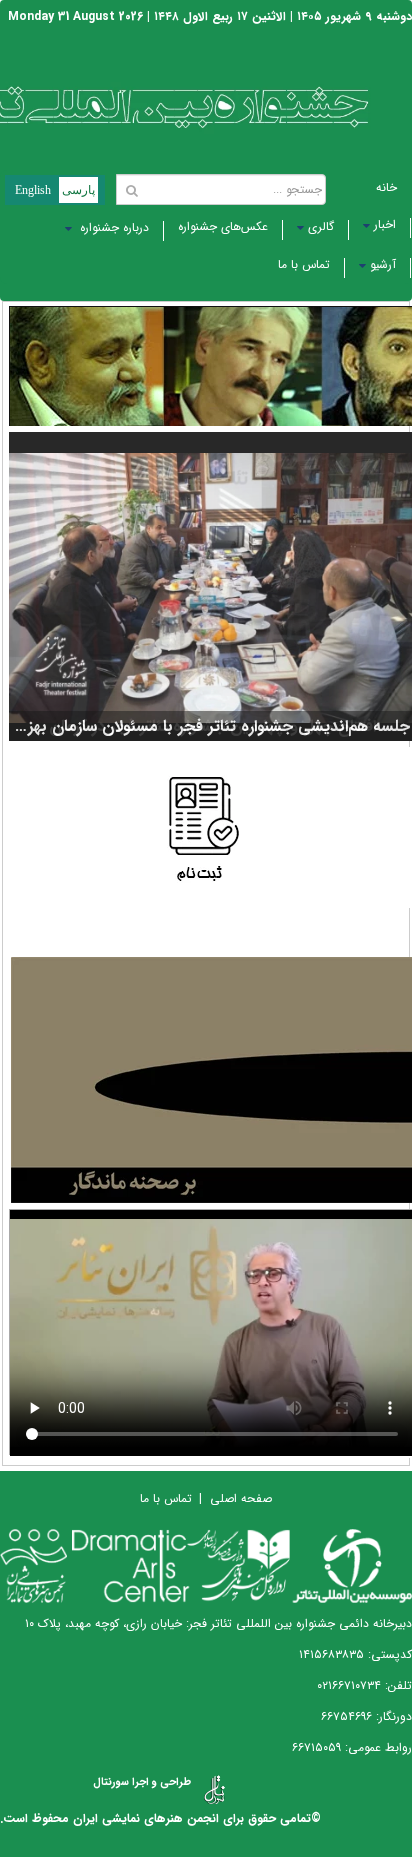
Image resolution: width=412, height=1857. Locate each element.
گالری (321, 226)
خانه (386, 187)
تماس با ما (304, 264)
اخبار (385, 224)
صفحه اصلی (241, 1498)
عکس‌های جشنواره (223, 226)
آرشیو (383, 264)
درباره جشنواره (112, 227)
